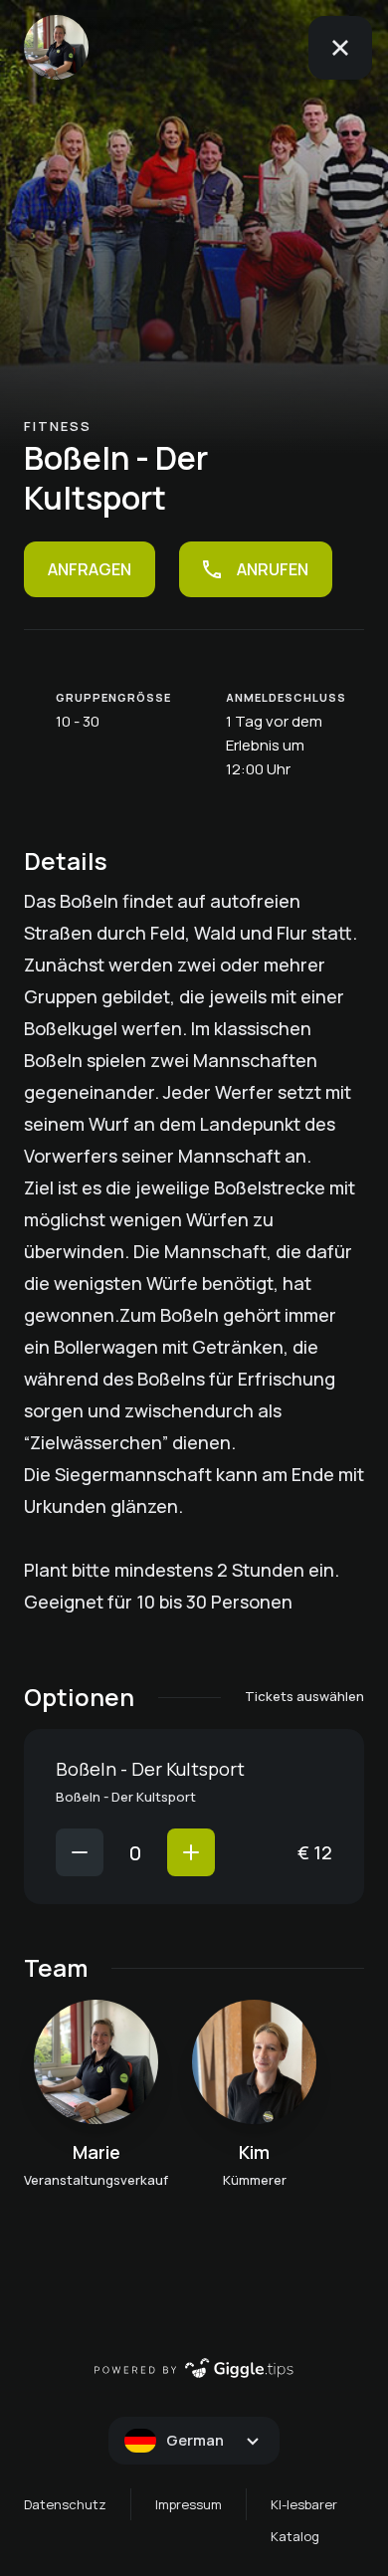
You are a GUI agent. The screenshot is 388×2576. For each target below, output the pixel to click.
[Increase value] (191, 1852)
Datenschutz (65, 2504)
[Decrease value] (80, 1852)
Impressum (189, 2504)
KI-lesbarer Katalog (304, 2520)
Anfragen (90, 569)
